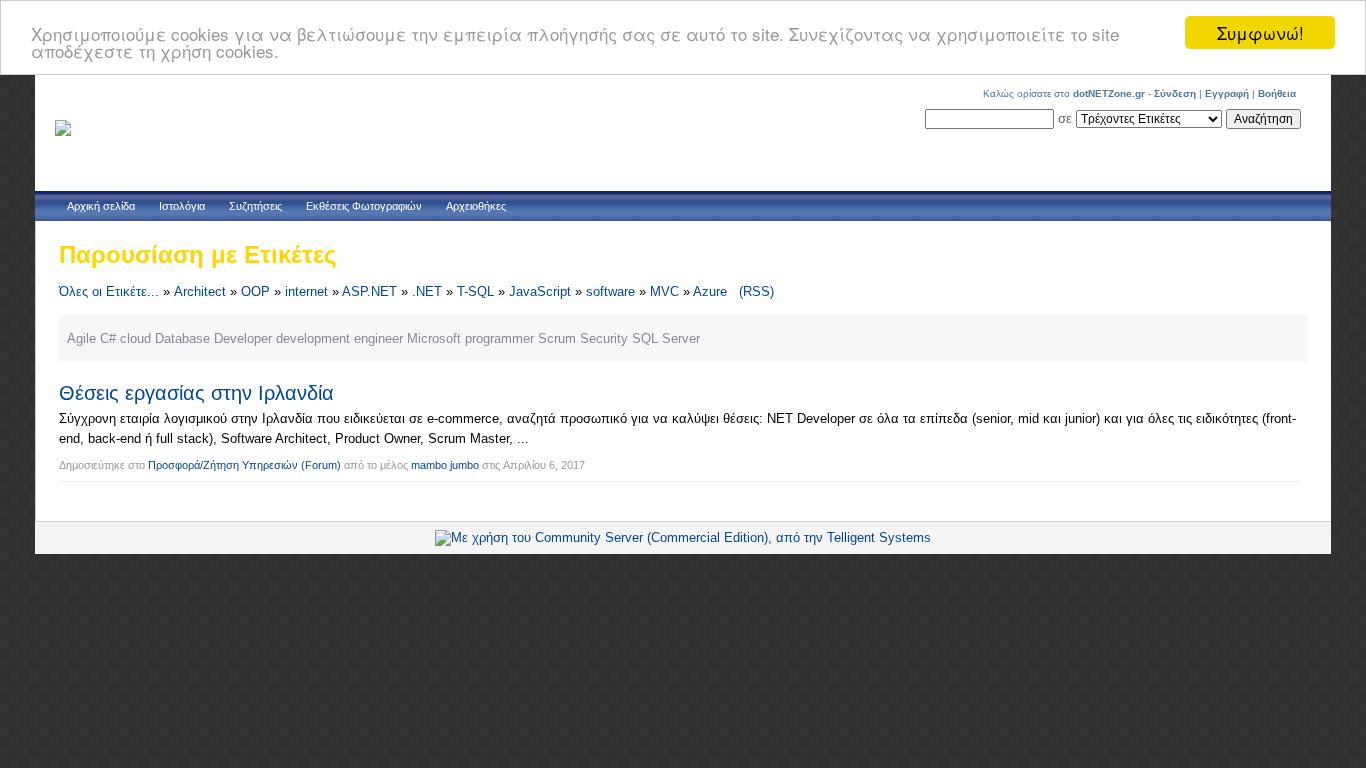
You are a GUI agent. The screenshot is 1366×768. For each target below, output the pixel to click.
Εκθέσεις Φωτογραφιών (364, 206)
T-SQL (475, 291)
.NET (427, 291)
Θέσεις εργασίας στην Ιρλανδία (196, 393)
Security (604, 338)
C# (108, 338)
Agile (81, 338)
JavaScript (540, 291)
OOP (255, 291)
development (313, 338)
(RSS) (756, 291)
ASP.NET (369, 291)
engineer (378, 338)
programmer (499, 338)
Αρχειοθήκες (476, 206)
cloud (135, 338)
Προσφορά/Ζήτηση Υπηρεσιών (223, 465)
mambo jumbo (445, 465)
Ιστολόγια (182, 206)
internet (306, 291)
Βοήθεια (1277, 93)
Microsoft (434, 338)
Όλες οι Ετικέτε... (109, 291)
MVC (664, 291)
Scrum (557, 338)
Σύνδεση (1175, 93)
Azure (710, 291)
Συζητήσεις (255, 206)
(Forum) (321, 465)
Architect (200, 291)
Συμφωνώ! (1260, 32)
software (610, 291)
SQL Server (666, 338)
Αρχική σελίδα (101, 206)
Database (182, 338)
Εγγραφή (1227, 93)
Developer (243, 338)
